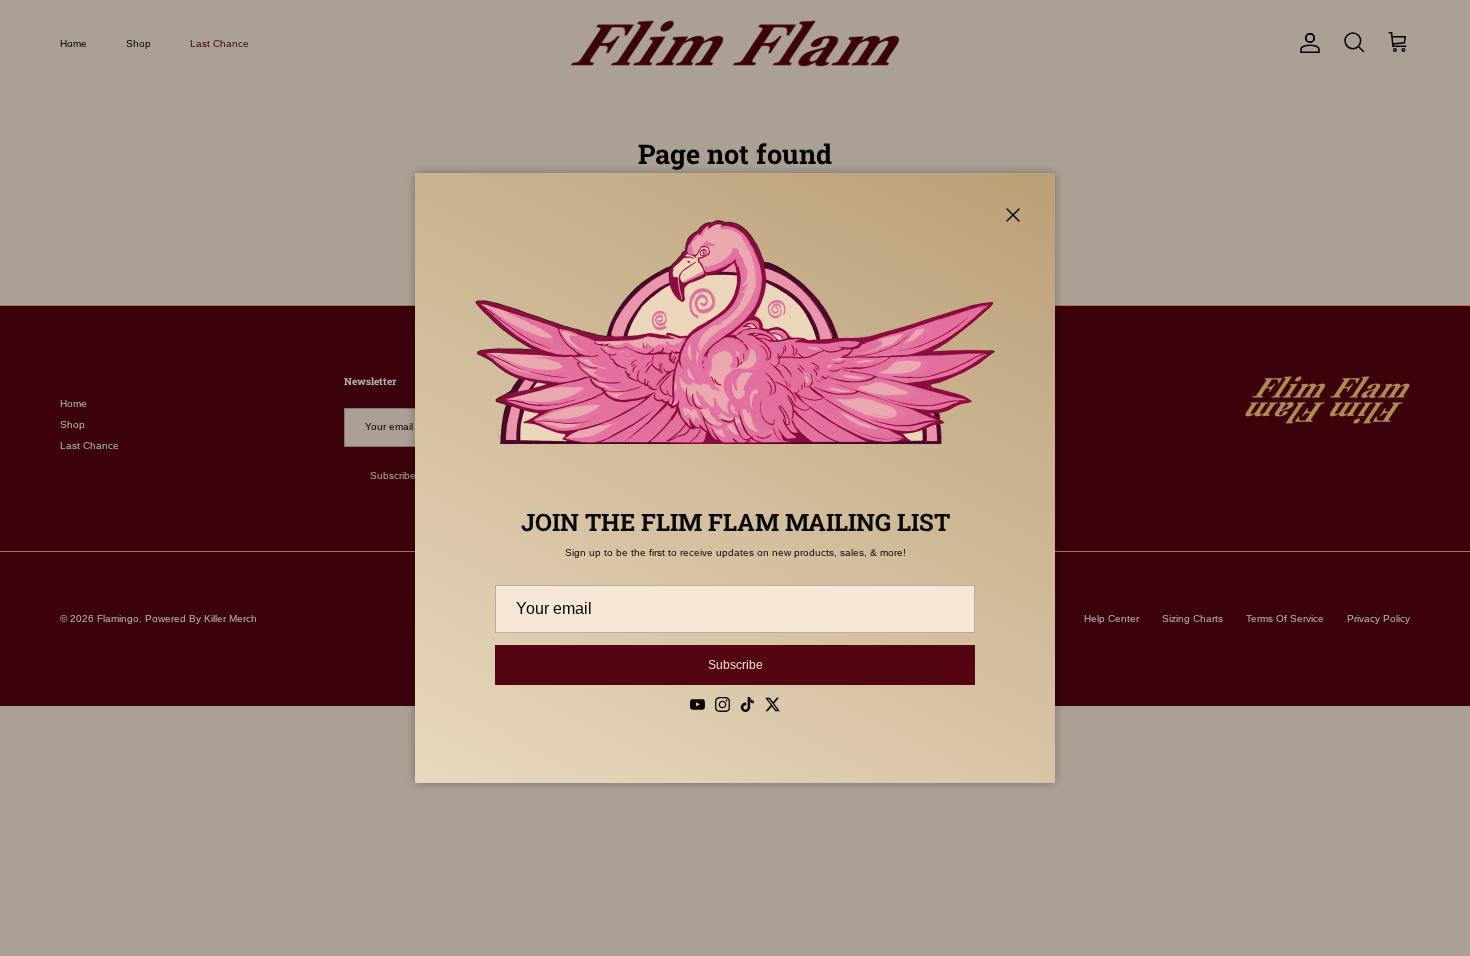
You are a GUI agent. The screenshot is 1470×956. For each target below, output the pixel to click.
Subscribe (735, 665)
